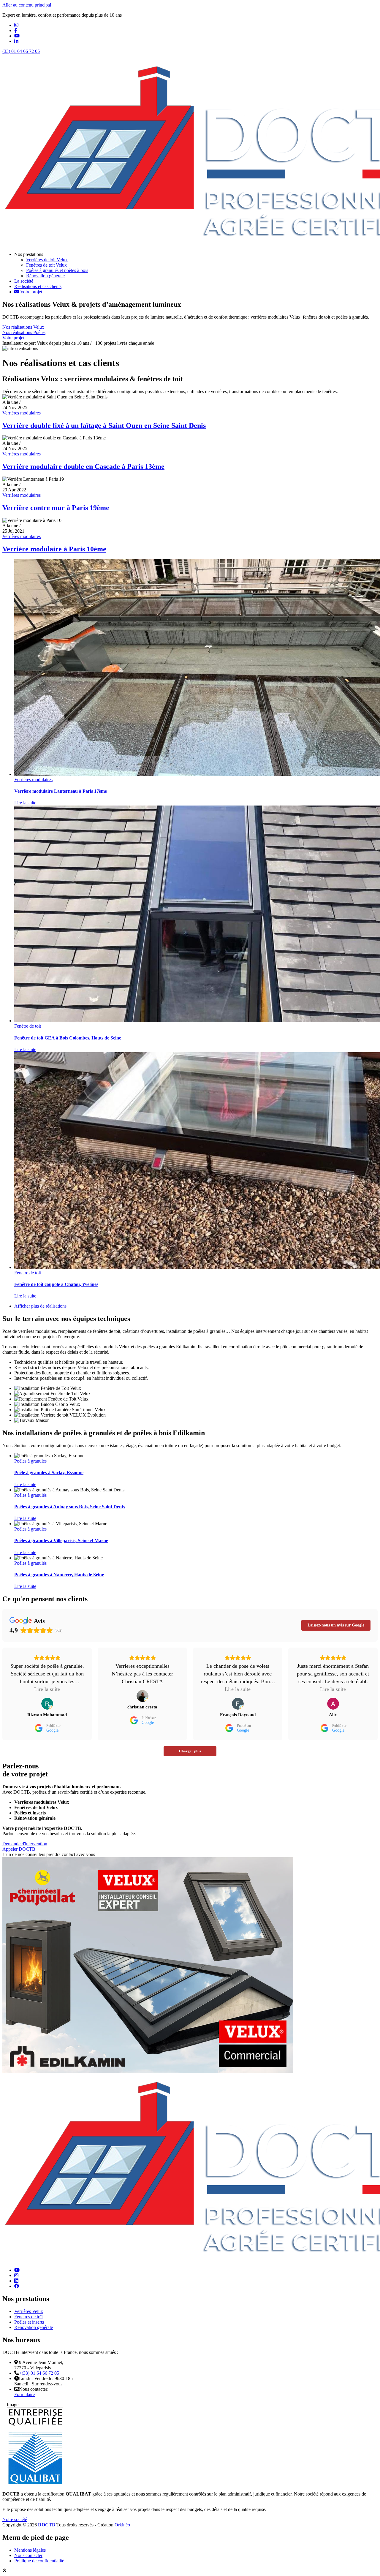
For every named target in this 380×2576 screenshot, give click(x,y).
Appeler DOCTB (19, 1849)
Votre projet (13, 338)
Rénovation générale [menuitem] (45, 276)
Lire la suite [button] (47, 1689)
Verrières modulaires (22, 413)
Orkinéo (122, 2525)
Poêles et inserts (29, 2322)
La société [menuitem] (24, 281)
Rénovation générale (34, 2327)
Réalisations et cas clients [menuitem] (38, 286)
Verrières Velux (29, 2311)
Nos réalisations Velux (23, 327)
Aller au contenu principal (27, 5)
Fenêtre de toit (28, 1026)
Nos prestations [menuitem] (29, 254)
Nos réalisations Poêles (24, 332)
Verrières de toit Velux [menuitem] (47, 260)
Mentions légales (30, 2550)
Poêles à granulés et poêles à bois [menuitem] (57, 270)
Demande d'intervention (25, 1844)
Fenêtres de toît (28, 2317)
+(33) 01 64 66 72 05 (39, 2373)
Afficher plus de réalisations (40, 1306)
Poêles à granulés (30, 1461)
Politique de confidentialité (39, 2561)
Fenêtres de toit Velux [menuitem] (46, 265)
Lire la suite (25, 803)
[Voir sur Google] (47, 1704)
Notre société (15, 2519)
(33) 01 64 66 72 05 (21, 51)
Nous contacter (28, 2555)
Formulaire (24, 2394)
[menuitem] (28, 292)
